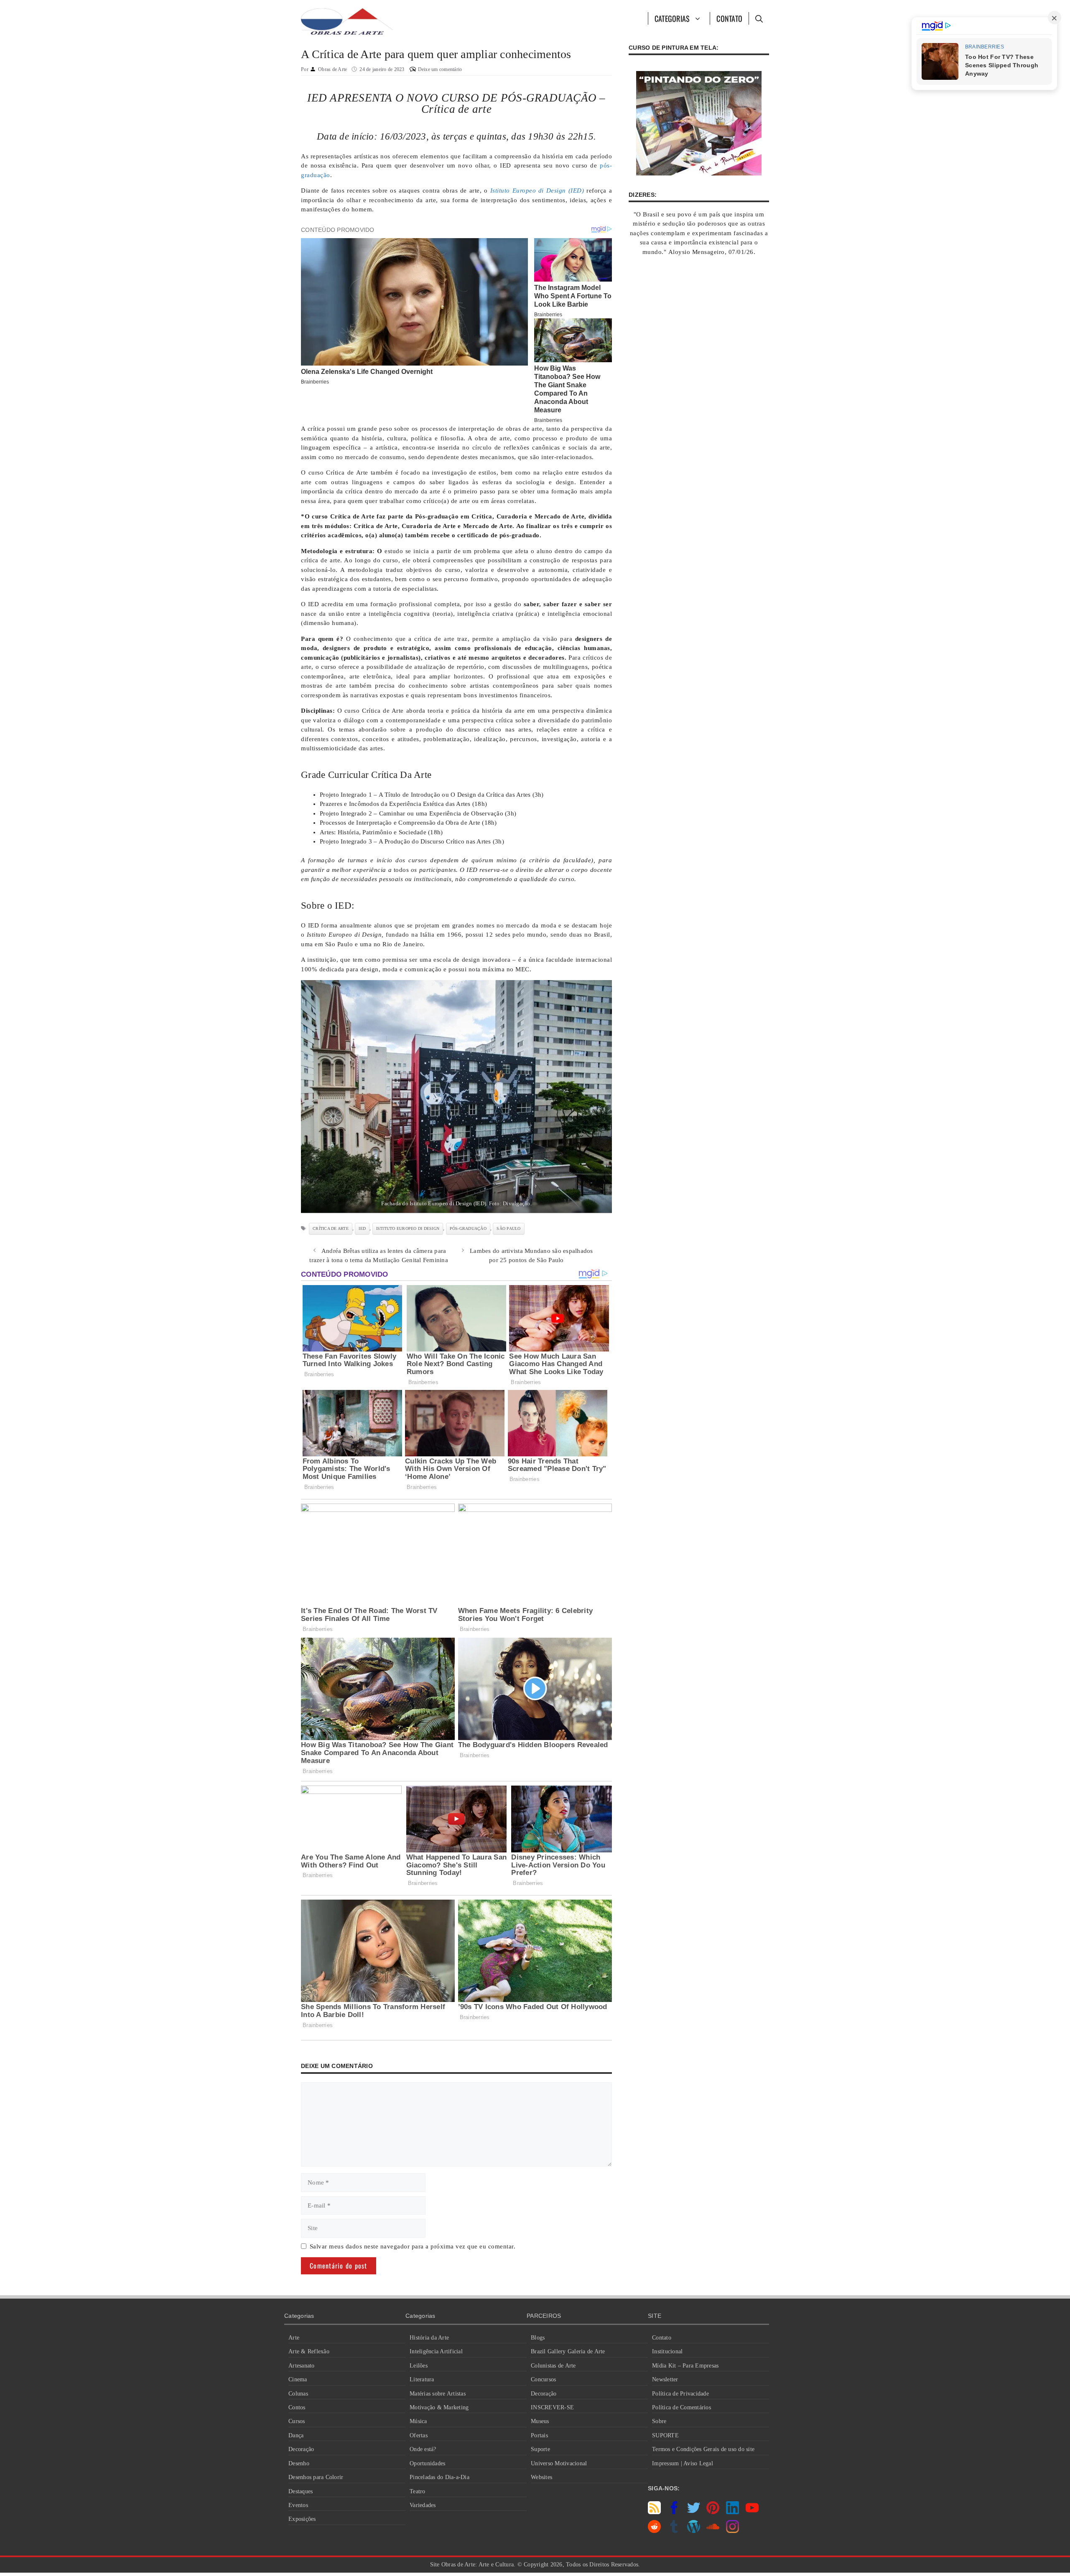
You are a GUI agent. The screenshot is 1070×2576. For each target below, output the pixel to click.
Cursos (297, 2421)
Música (418, 2421)
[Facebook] (674, 2512)
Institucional (667, 2351)
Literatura (422, 2379)
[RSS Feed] (654, 2512)
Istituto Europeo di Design (408, 1228)
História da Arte (429, 2338)
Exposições (302, 2519)
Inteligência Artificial (436, 2351)
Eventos (298, 2505)
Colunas (298, 2394)
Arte (294, 2338)
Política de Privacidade (680, 2394)
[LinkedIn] (732, 2512)
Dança (296, 2435)
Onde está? (423, 2449)
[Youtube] (752, 2512)
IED (362, 1228)
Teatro (418, 2491)
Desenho (299, 2463)
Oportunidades (427, 2463)
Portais (539, 2435)
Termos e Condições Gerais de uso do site (703, 2449)
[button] (759, 18)
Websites (541, 2477)
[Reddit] (654, 2531)
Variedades (423, 2505)
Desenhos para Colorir (316, 2477)
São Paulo (508, 1228)
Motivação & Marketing (439, 2407)
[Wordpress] (694, 2531)
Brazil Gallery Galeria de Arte (568, 2351)
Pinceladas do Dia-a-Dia (439, 2477)
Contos (297, 2407)
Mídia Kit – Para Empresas (685, 2366)
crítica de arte (331, 1228)
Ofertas (419, 2435)
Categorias (672, 18)
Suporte (540, 2449)
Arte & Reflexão (309, 2351)
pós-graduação (468, 1228)
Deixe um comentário (440, 69)
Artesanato (302, 2366)
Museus (540, 2421)
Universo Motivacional (559, 2463)
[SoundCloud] (713, 2531)
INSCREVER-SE (552, 2407)
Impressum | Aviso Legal (683, 2463)
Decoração (301, 2449)
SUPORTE (665, 2435)
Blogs (538, 2338)
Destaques (301, 2491)
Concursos (543, 2379)
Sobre (659, 2421)
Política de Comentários (681, 2407)
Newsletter (665, 2379)
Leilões (419, 2366)
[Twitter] (694, 2512)
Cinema (298, 2379)
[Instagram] (732, 2531)
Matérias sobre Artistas (438, 2394)
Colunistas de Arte (553, 2366)
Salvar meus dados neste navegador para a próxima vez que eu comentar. (413, 2246)
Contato (729, 18)
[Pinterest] (713, 2512)
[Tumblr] (674, 2531)
